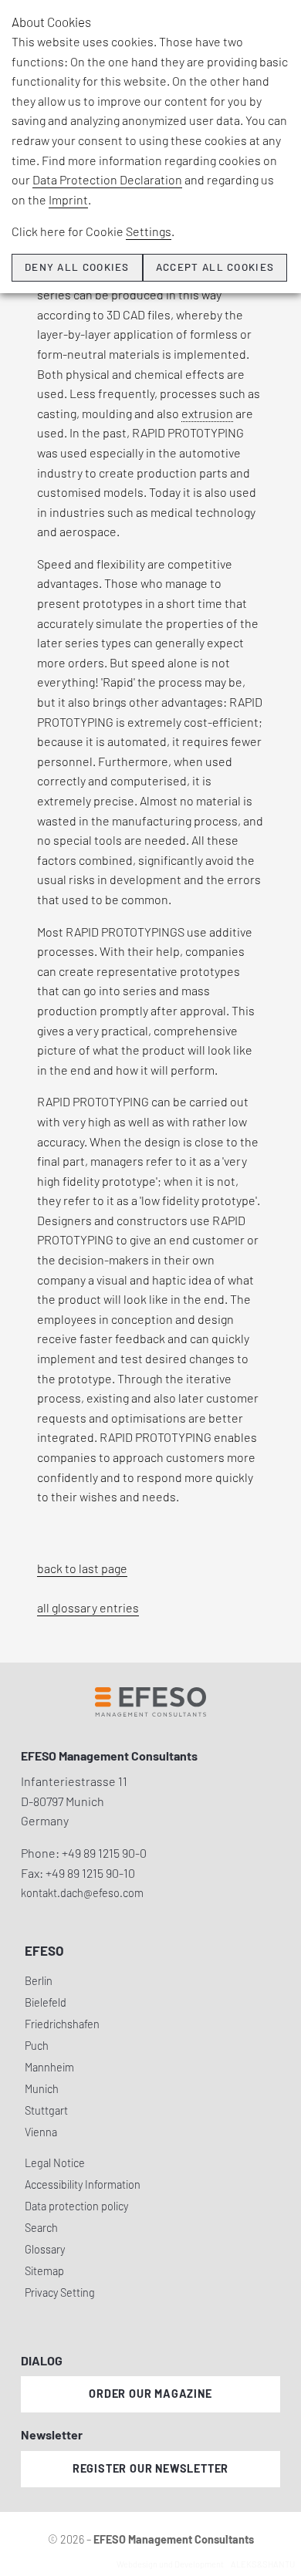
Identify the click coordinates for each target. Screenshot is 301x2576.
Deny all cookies (77, 267)
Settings (149, 231)
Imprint (68, 199)
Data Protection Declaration (107, 179)
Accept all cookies (215, 267)
